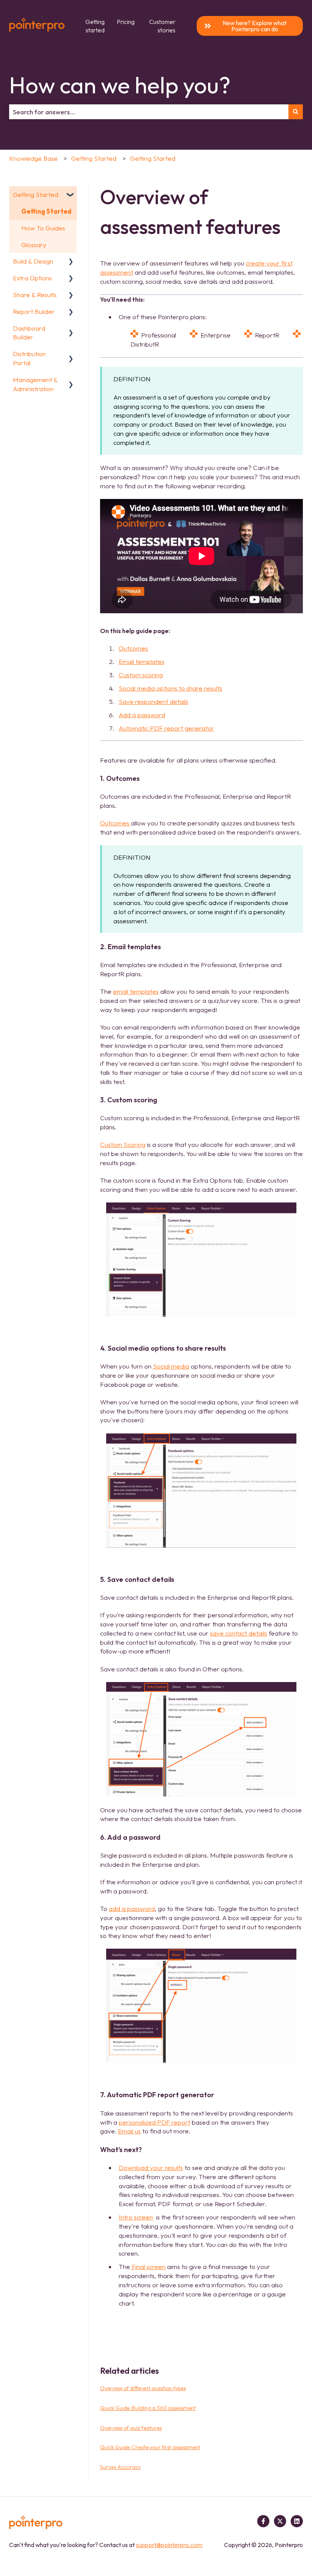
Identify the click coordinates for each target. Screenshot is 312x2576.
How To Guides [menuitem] (43, 228)
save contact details (239, 1633)
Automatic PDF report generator (166, 728)
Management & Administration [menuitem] (35, 384)
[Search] (296, 112)
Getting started (95, 26)
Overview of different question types (143, 2388)
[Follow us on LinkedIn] (297, 2521)
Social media (171, 1366)
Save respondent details (154, 701)
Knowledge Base (33, 158)
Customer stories (162, 26)
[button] (71, 195)
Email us (129, 2131)
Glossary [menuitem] (34, 245)
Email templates (142, 661)
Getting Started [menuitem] (36, 194)
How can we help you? (120, 85)
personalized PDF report (154, 2122)
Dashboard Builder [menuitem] (29, 333)
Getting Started (94, 158)
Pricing (126, 22)
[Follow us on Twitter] (280, 2521)
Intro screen (136, 2217)
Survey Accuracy (120, 2467)
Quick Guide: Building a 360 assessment (148, 2408)
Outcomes (133, 648)
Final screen (148, 2267)
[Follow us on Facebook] (263, 2521)
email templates (136, 991)
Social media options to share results (170, 688)
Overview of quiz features (131, 2428)
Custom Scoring (123, 1144)
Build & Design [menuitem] (33, 261)
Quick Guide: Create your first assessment (150, 2447)
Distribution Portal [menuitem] (29, 358)
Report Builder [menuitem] (34, 311)
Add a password (142, 715)
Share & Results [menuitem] (35, 295)
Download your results (151, 2167)
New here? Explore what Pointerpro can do (255, 26)
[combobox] (149, 112)
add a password (132, 1908)
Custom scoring (141, 675)
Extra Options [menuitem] (32, 278)
